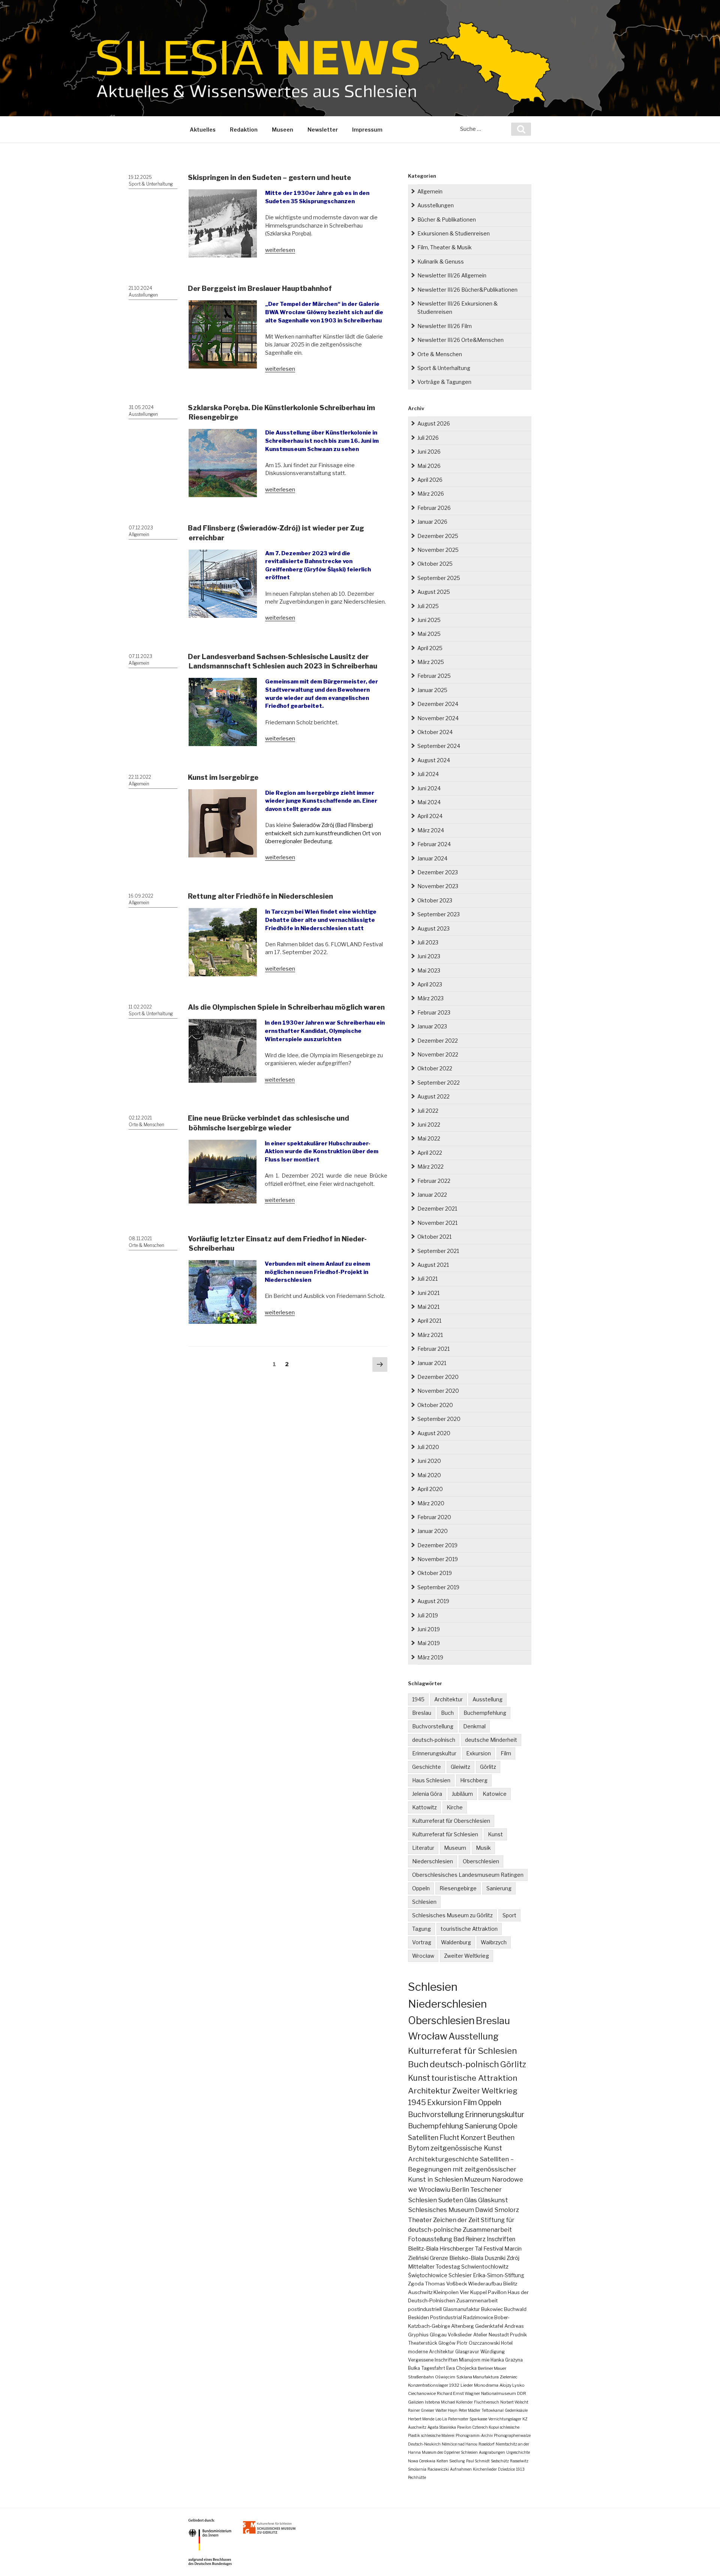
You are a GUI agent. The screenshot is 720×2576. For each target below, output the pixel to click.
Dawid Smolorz (497, 2210)
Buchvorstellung (433, 1726)
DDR (522, 2393)
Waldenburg (456, 1942)
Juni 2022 (429, 1125)
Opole (508, 2126)
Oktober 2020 (435, 1405)
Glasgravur (467, 2352)
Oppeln (421, 1888)
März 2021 (430, 1335)
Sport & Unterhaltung (151, 184)
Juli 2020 (428, 1447)
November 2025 (438, 550)
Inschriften (501, 2239)
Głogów (447, 2343)
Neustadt (499, 2335)
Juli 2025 (428, 606)
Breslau (422, 1713)
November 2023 (438, 886)
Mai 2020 (429, 1475)
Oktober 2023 (435, 900)
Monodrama (486, 2385)
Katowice (495, 1794)
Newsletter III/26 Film (445, 326)
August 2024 (434, 760)
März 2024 (431, 830)
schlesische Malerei (438, 2435)
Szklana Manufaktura (478, 2377)
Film (506, 1753)
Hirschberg (474, 1780)
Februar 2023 (434, 1012)
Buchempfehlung (485, 1713)
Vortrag (422, 1942)
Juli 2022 (428, 1111)
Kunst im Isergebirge (223, 777)
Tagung (421, 1929)
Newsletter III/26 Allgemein (452, 275)
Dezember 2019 (437, 1545)
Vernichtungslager (505, 2419)
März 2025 (431, 662)
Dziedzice (506, 2469)
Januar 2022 (432, 1195)
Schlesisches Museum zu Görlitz (452, 1915)
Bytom (419, 2148)
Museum (455, 1848)
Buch (447, 1713)
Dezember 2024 (438, 704)
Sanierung (499, 1888)
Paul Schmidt (478, 2461)
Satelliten (423, 2137)
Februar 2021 (433, 1349)
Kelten (442, 2461)
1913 (520, 2469)
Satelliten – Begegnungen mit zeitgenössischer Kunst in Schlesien (462, 2169)
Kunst (495, 1834)
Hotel (507, 2343)
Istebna (432, 2402)
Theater (420, 2220)
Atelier (480, 2335)
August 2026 (434, 423)
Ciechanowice (422, 2393)
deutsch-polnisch (434, 1740)
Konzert (473, 2138)
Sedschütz (500, 2461)
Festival (493, 2249)
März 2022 (430, 1167)
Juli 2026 (428, 438)
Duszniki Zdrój (502, 2258)
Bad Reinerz (469, 2239)
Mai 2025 (429, 634)
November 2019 (438, 1559)
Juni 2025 (429, 620)
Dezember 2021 (437, 1209)
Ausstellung (487, 1699)
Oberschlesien (481, 1861)
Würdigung (493, 2352)
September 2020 (439, 1419)
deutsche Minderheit (491, 1740)
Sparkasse (478, 2419)
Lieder (467, 2385)
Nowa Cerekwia (422, 2461)
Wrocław (423, 1956)
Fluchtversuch (487, 2402)
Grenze (439, 2258)
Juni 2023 (429, 956)
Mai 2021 (428, 1307)
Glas (471, 2200)
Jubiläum (462, 1794)
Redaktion (244, 130)
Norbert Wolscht (514, 2402)
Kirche (455, 1807)
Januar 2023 (432, 1026)
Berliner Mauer (492, 2368)
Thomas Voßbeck (446, 2284)
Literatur (423, 1848)
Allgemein (139, 534)
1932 (454, 2385)
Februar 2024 (434, 844)
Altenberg (463, 2326)
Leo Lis (441, 2419)
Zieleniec (509, 2377)
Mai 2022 (429, 1138)
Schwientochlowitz (485, 2267)
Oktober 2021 (434, 1237)
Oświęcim (445, 2377)
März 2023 (430, 998)
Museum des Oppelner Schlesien (450, 2452)
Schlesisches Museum (441, 2210)
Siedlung (457, 2461)
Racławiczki (438, 2469)
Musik (483, 1848)
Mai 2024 (429, 802)
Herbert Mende (421, 2419)
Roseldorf (487, 2444)
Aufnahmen (461, 2469)
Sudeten (451, 2200)
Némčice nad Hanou (460, 2444)
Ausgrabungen (492, 2452)
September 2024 (439, 746)
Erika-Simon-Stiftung (499, 2275)
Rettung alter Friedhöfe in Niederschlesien (260, 896)
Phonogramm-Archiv (474, 2435)
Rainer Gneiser (421, 2410)
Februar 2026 (434, 508)
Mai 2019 (429, 1643)
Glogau (438, 2335)
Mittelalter (421, 2267)
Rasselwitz (519, 2461)
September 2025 (439, 578)
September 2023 (439, 914)
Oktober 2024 (435, 732)
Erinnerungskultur (434, 1753)
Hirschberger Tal (461, 2249)
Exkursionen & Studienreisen (454, 233)
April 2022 (430, 1153)
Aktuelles (203, 130)
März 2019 (430, 1657)
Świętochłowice (428, 2275)
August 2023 (433, 928)
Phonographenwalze (512, 2435)
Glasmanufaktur (461, 2309)
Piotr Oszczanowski (478, 2343)
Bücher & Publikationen (447, 220)
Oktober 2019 (435, 1573)
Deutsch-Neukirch (424, 2444)
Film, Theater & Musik (445, 247)
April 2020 (430, 1489)
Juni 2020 (429, 1461)
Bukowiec (492, 2309)
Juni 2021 (428, 1293)
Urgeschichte (518, 2452)
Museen (283, 130)
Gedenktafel (489, 2326)
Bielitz (510, 2284)
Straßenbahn (421, 2377)
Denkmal (474, 1726)
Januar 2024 (432, 858)
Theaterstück (423, 2343)
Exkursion (478, 1753)
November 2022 (438, 1054)
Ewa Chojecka (461, 2368)
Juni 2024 (429, 788)
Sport (509, 1915)
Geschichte (427, 1767)
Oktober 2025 (435, 564)
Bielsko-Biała (466, 2258)
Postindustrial (446, 2318)
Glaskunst (493, 2200)
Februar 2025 (434, 676)
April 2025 (430, 648)
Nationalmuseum (499, 2393)
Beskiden (418, 2318)
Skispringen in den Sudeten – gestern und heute (269, 178)
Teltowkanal (493, 2410)
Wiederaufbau (485, 2284)
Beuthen (501, 2138)
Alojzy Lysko (512, 2385)
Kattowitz (424, 1807)
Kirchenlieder (485, 2469)
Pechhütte (417, 2477)
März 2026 (431, 494)
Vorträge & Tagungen (444, 382)
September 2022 (439, 1083)
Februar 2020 (434, 1517)
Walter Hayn (446, 2410)
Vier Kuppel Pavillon (483, 2292)
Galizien (416, 2402)
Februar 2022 (434, 1181)
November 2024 (438, 718)
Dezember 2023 (438, 872)
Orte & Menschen (146, 1125)
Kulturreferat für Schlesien (445, 1834)
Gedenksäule (516, 2410)
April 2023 (430, 984)
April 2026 (430, 480)
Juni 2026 (429, 452)
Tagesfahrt (433, 2368)
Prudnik (518, 2335)
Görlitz (488, 1767)
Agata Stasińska (442, 2427)
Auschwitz (420, 2292)
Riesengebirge (458, 1888)
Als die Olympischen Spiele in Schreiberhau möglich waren (286, 1007)
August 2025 (434, 592)
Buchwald (515, 2309)
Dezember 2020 (438, 1377)
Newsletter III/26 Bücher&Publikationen (467, 290)
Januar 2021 (432, 1363)
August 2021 (433, 1265)
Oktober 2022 (435, 1068)
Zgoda (416, 2284)
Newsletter (323, 130)
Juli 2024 (428, 774)
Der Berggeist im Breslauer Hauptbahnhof (260, 288)
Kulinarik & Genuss (441, 261)
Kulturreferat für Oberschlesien (451, 1821)
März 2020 (431, 1503)
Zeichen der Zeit (456, 2220)
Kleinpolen (446, 2292)
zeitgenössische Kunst (466, 2148)
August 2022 (433, 1096)
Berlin (460, 2189)
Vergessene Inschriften (433, 2360)
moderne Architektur (431, 2352)
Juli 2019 (428, 1615)
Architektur (448, 1699)
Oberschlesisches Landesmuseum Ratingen (468, 1875)
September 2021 (438, 1251)
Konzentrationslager (428, 2385)
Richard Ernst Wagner (458, 2393)
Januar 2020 (433, 1531)
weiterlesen (280, 250)
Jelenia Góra (427, 1794)
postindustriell (425, 2309)
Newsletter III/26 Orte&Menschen (460, 340)
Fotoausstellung (430, 2239)
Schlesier (460, 2275)
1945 (418, 1699)
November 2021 (437, 1223)
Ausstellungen (143, 295)
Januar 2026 (432, 522)
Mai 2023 (429, 970)
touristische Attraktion (469, 1929)
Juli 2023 (428, 942)
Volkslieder (460, 2335)
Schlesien (424, 1902)
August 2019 (433, 1601)
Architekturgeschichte (443, 2159)
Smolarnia (417, 2469)
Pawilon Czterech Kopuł (478, 2427)
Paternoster (458, 2419)
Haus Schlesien (431, 1780)
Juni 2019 (429, 1629)
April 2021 (429, 1321)
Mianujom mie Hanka (481, 2360)
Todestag (448, 2267)
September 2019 (438, 1587)
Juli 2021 (427, 1279)
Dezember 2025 (438, 536)
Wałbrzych (494, 1942)
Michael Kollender (457, 2402)
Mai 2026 (429, 466)
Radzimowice (478, 2318)
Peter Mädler (469, 2410)
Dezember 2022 (438, 1041)
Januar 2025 (432, 690)
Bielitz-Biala (423, 2249)
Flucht (449, 2137)
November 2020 (438, 1391)
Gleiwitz (460, 1767)
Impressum (367, 130)
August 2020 (434, 1433)
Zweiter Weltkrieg (466, 1956)
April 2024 (430, 816)
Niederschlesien (433, 1861)
